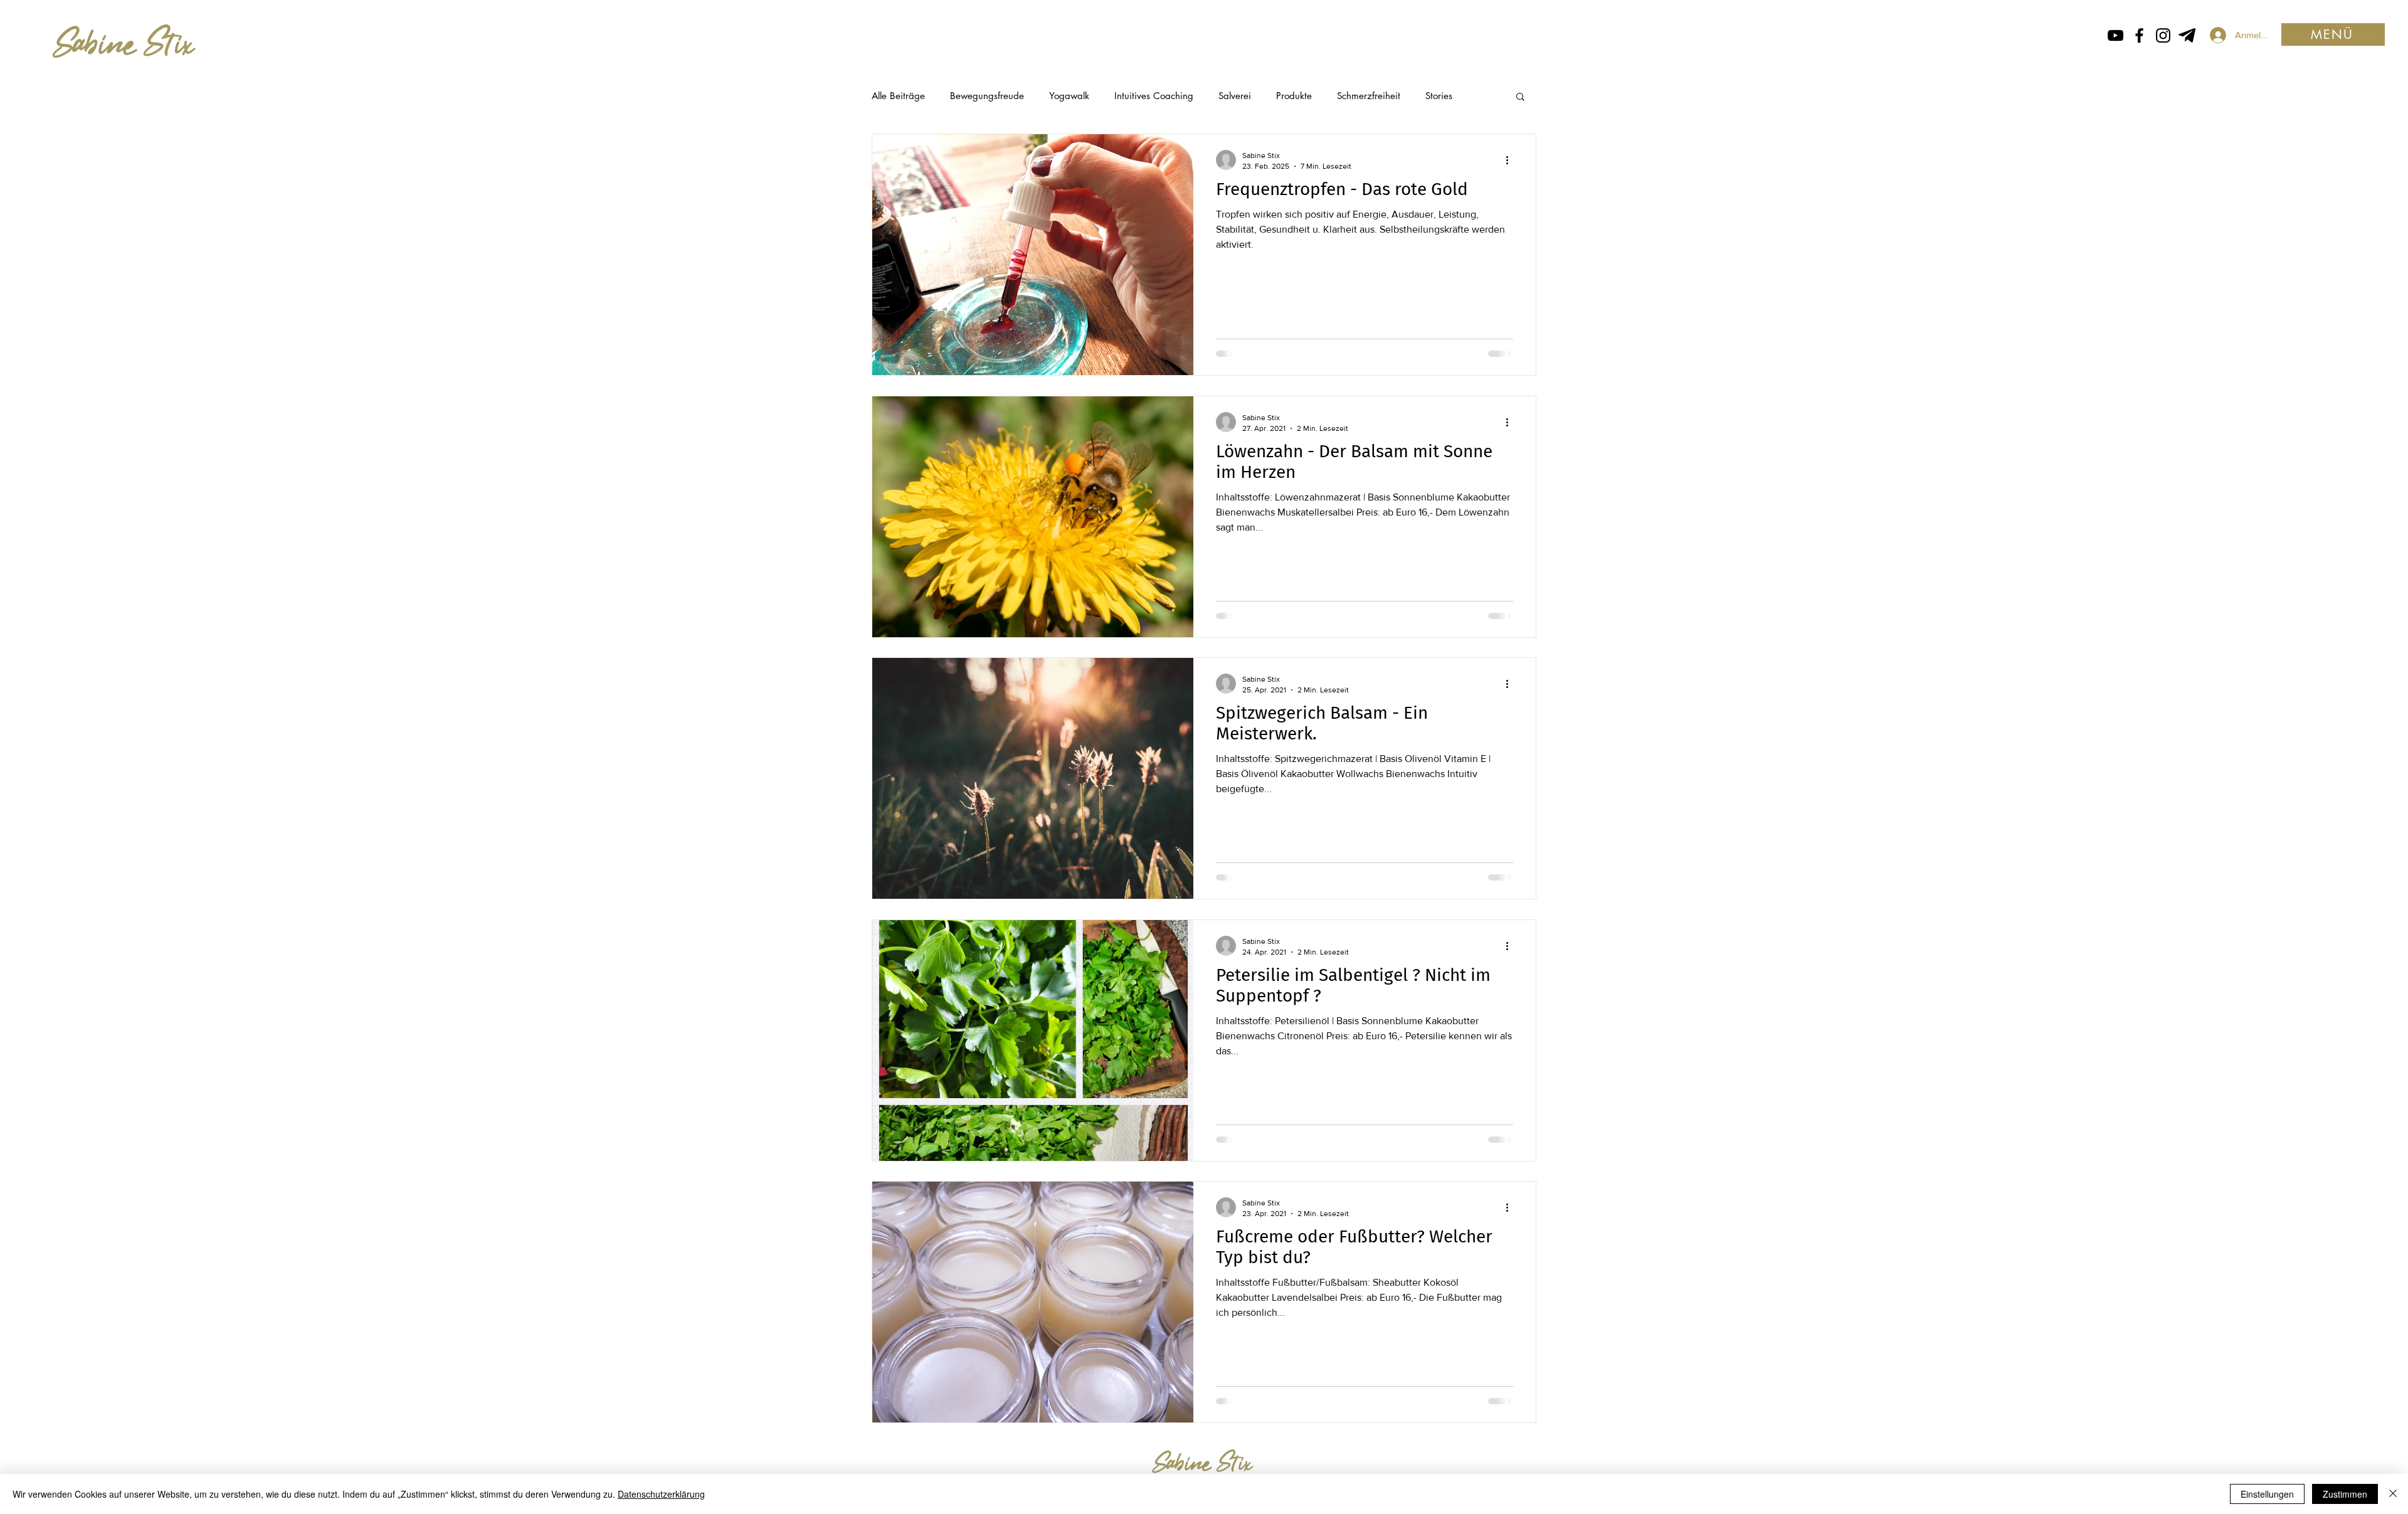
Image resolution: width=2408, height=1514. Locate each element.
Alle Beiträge (898, 96)
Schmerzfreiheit (1369, 96)
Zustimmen (2345, 1494)
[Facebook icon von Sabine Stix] (2139, 35)
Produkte (1294, 96)
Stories (1439, 96)
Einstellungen (2267, 1494)
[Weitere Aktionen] (1511, 160)
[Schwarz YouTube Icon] (2115, 35)
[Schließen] (2393, 1494)
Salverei (1235, 96)
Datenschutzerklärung (661, 1494)
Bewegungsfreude (987, 96)
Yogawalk (1069, 96)
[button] (2333, 34)
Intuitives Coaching (1154, 96)
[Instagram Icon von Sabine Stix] (2163, 35)
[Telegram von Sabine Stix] (2187, 35)
